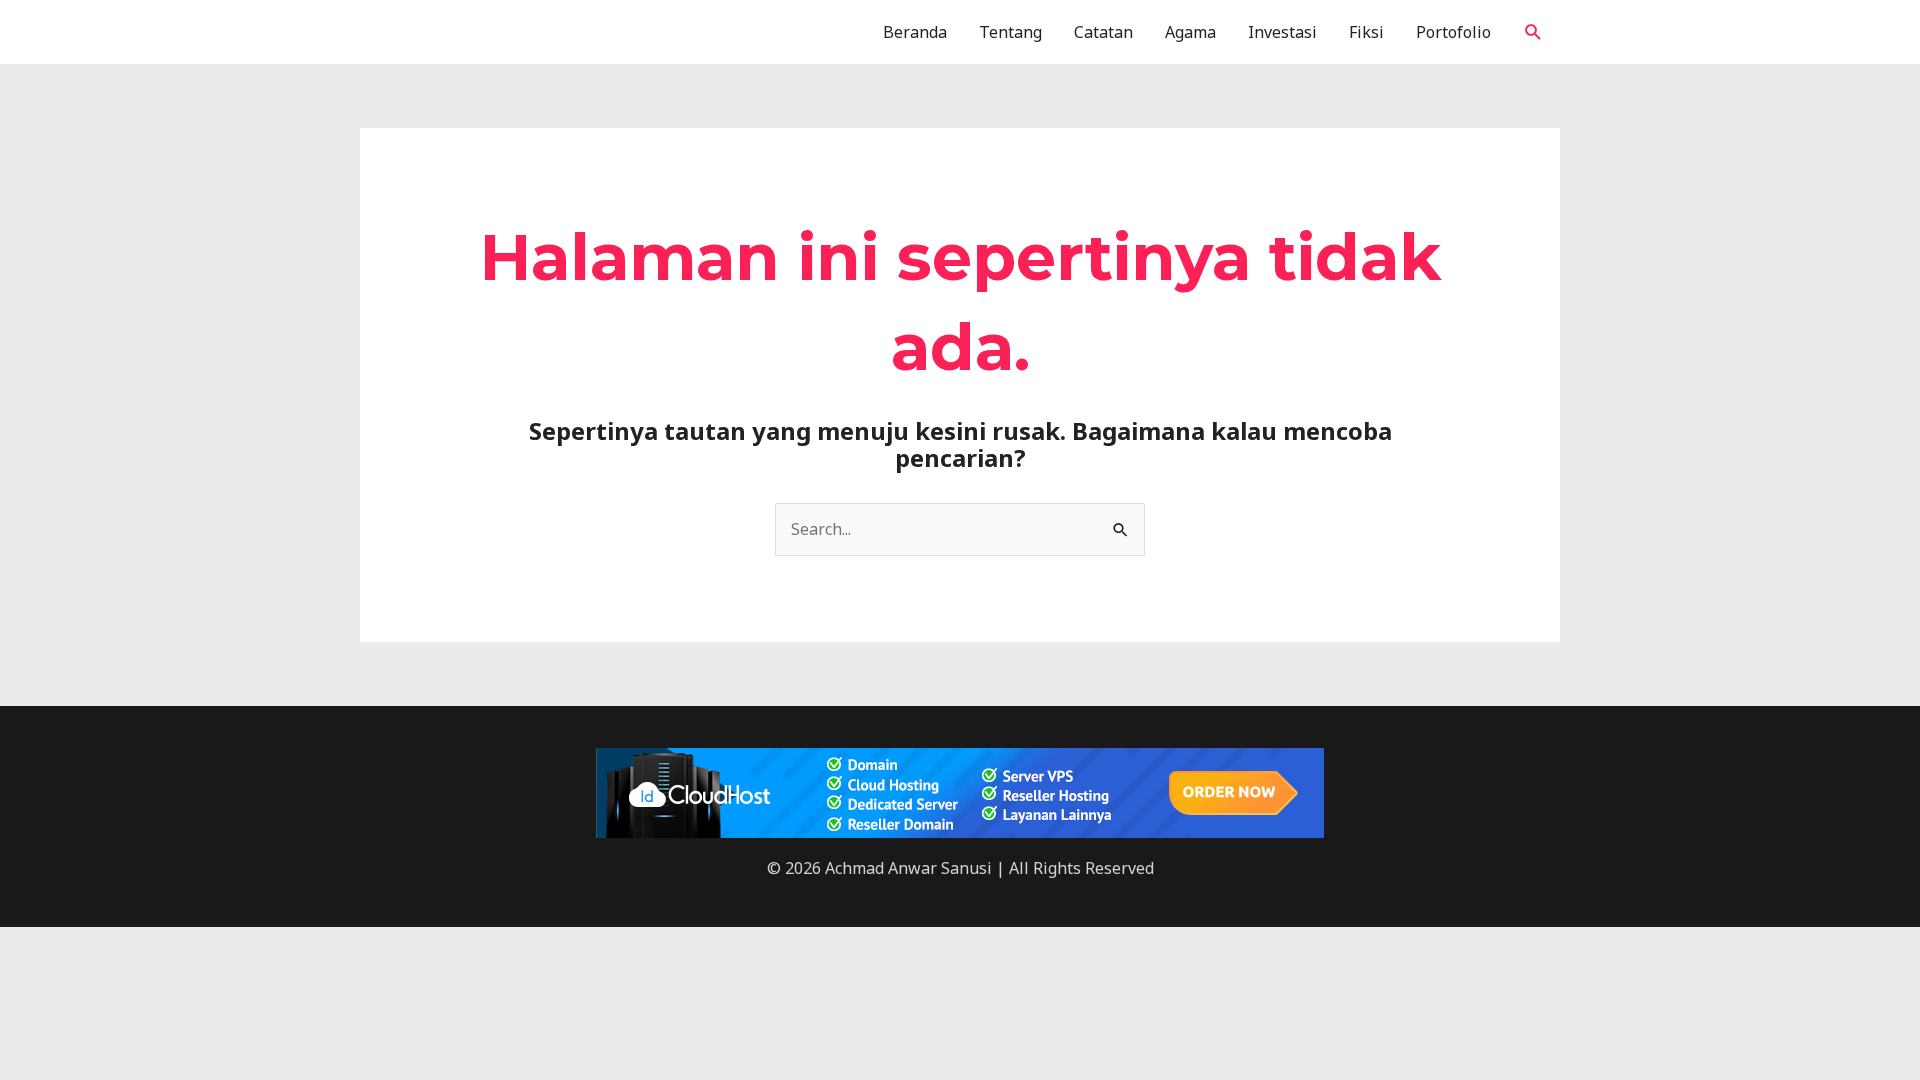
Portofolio (1453, 32)
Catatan (1103, 32)
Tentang (1010, 32)
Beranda (915, 32)
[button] (1533, 32)
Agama (1190, 32)
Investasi (1282, 32)
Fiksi (1366, 32)
